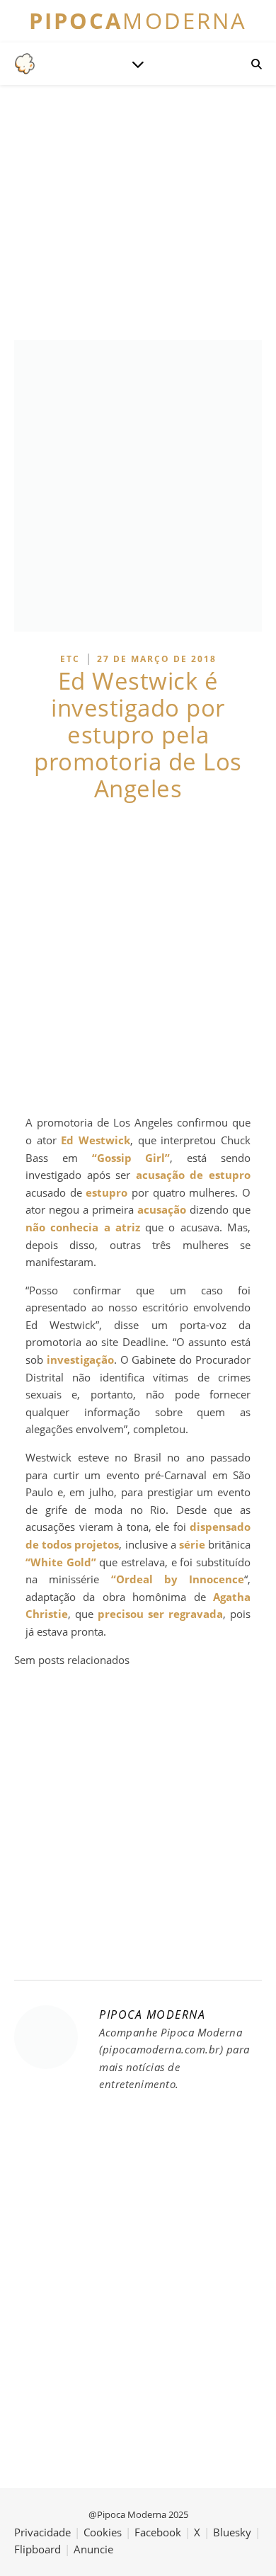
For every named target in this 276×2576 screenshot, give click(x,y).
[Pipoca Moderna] (25, 64)
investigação (80, 1360)
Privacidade (42, 2532)
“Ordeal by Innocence (178, 1579)
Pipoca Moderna (152, 2014)
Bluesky (232, 2532)
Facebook (158, 2532)
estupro (107, 1192)
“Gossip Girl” (131, 1158)
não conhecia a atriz (83, 1227)
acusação (162, 1209)
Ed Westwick (96, 1140)
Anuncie (93, 2549)
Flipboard (38, 2549)
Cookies (103, 2532)
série (192, 1544)
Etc (70, 659)
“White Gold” (61, 1562)
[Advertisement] (138, 958)
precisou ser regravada (160, 1614)
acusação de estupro (193, 1175)
